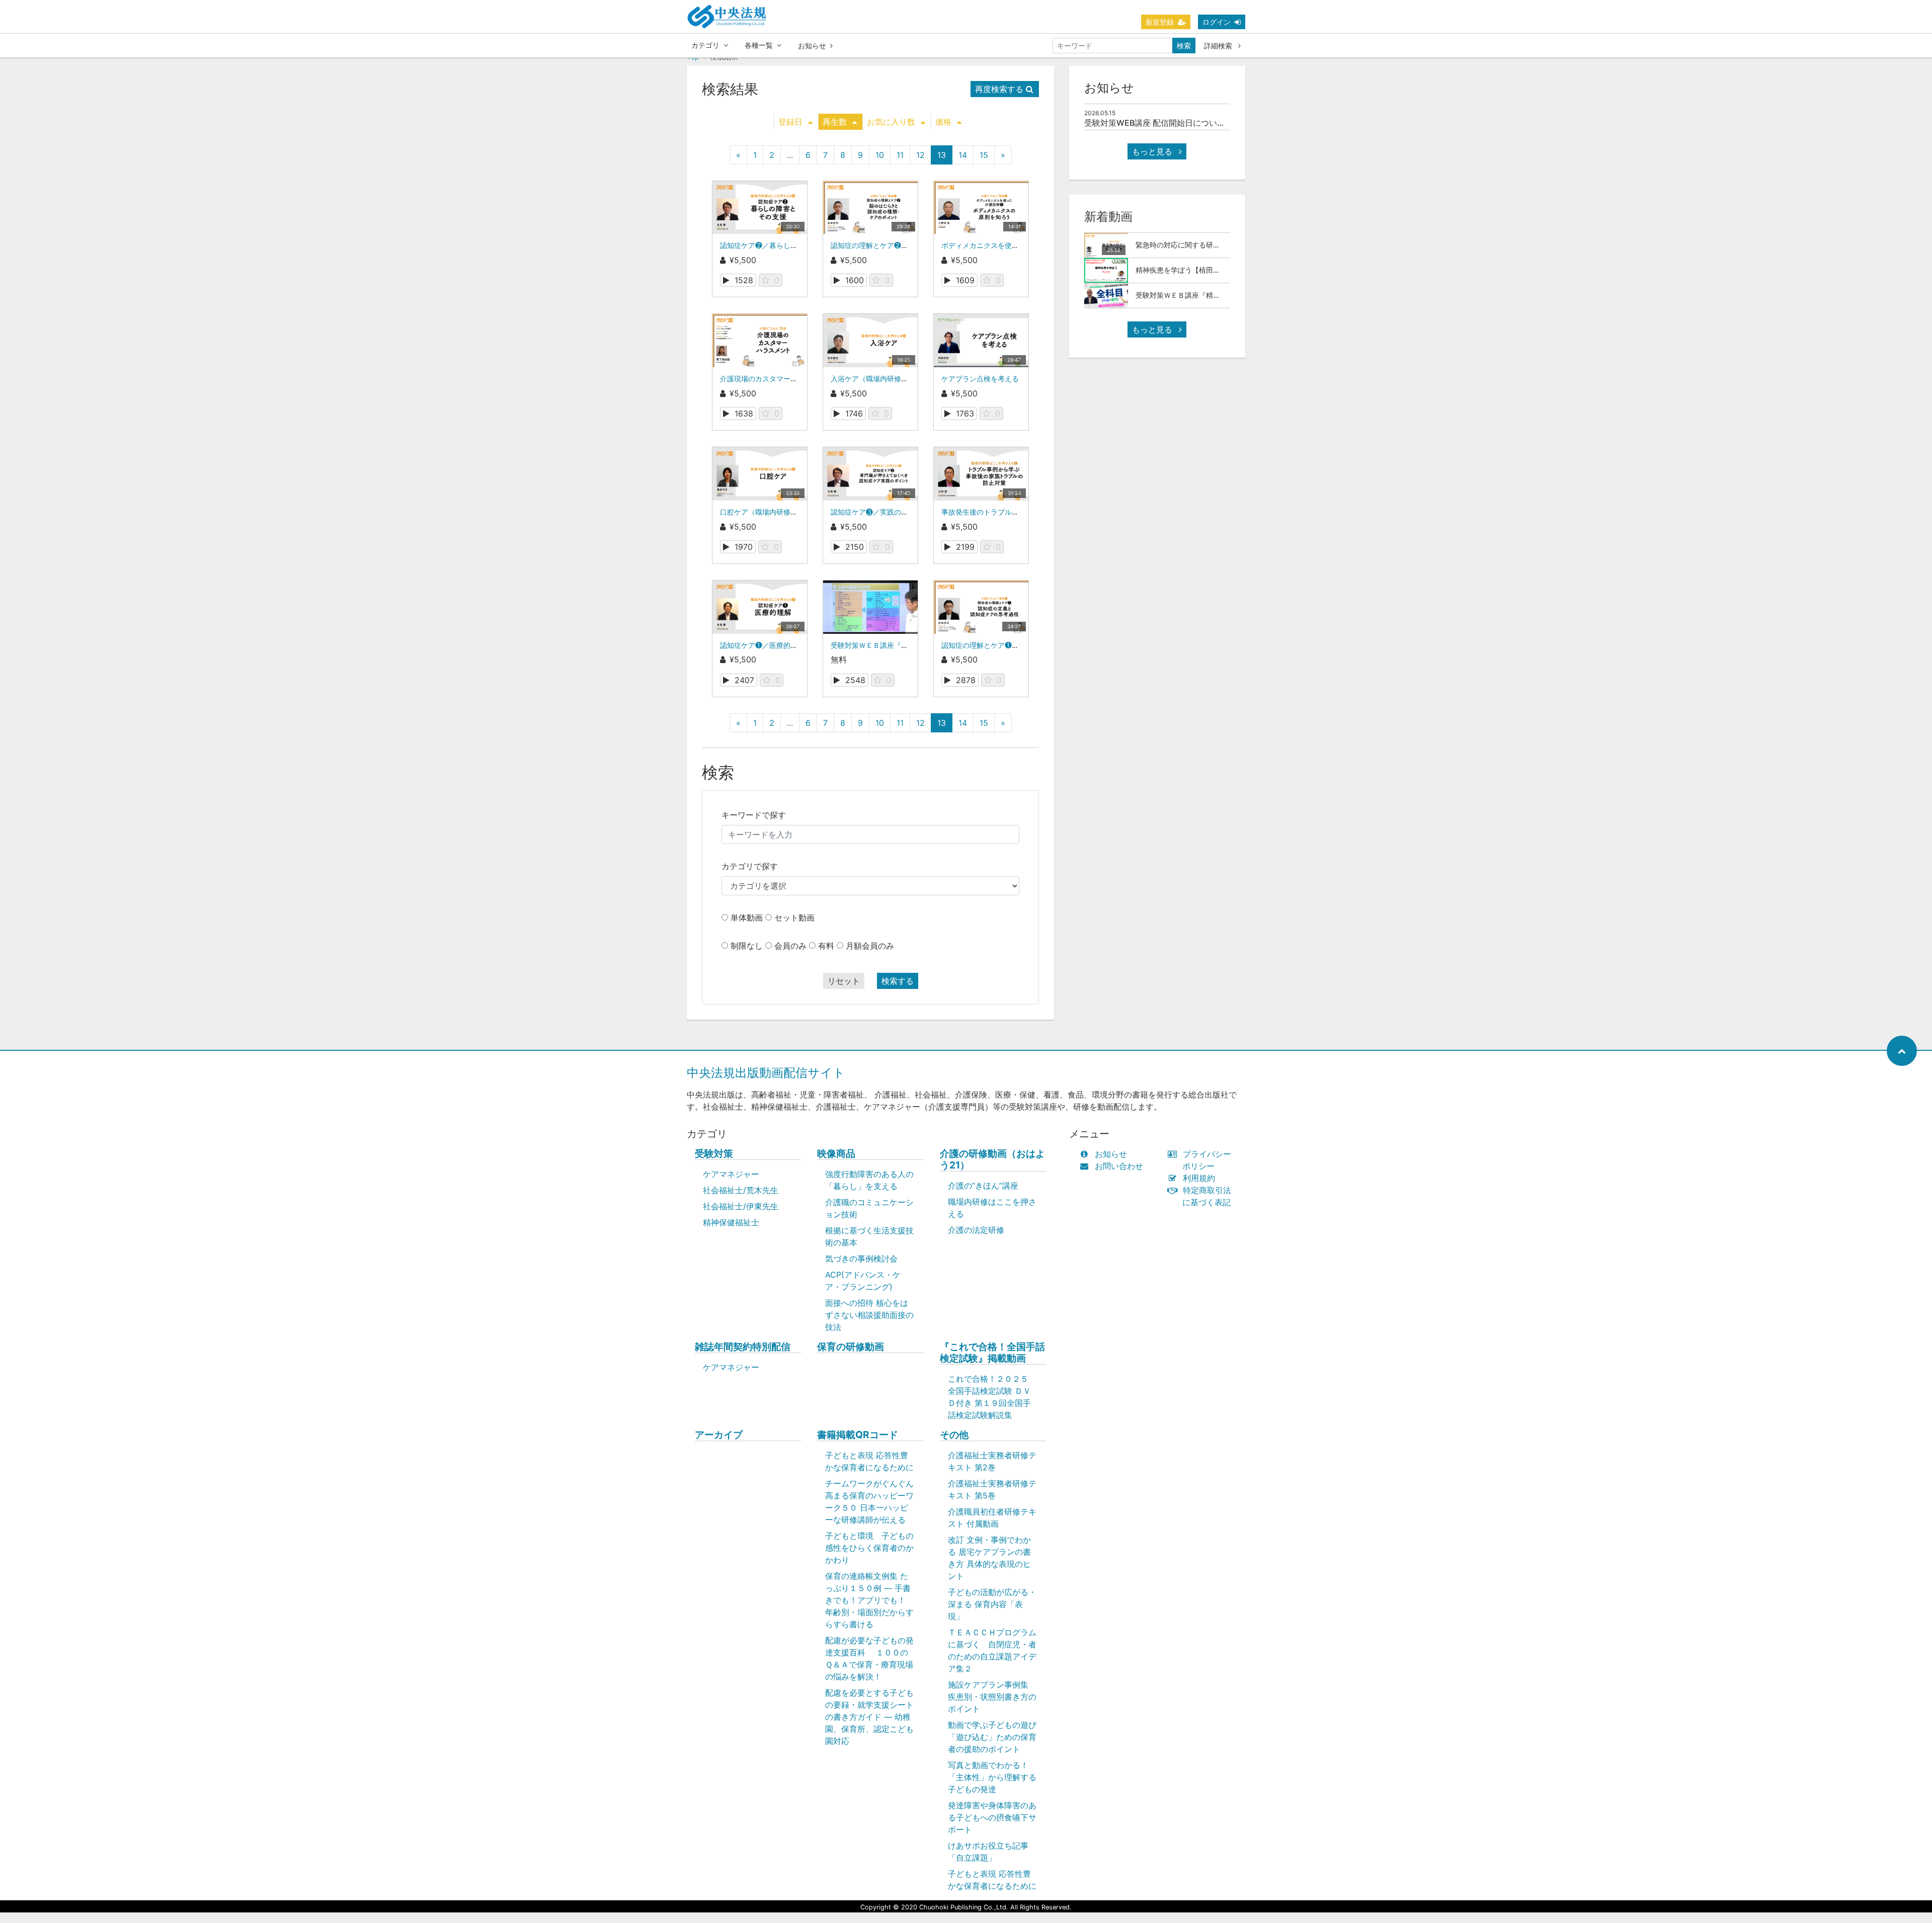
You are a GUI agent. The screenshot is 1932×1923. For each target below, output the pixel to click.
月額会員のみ (870, 946)
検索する (898, 981)
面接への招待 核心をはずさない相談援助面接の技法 (869, 1315)
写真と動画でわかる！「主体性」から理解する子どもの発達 (992, 1777)
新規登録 (1160, 22)
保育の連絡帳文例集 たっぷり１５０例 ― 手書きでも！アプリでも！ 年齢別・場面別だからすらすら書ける (869, 1600)
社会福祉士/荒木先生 (741, 1190)
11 (900, 155)
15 (984, 155)
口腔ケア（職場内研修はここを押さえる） (787, 512)
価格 (943, 122)
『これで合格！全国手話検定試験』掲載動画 (992, 1353)
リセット (844, 981)
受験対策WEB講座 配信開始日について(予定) (1166, 123)
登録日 (790, 122)
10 (880, 155)
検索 (1184, 46)
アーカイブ (719, 1435)
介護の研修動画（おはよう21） (992, 1159)
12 (920, 155)
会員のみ (790, 946)
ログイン (1217, 22)
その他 (954, 1435)
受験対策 (714, 1154)
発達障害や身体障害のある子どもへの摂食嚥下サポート (992, 1817)
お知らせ (812, 46)
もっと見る (1153, 151)
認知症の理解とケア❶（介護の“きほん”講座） (1015, 645)
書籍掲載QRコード (858, 1435)
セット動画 (794, 917)
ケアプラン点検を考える (980, 379)
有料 (826, 946)
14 (963, 155)
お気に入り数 (891, 122)
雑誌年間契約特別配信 (743, 1347)
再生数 (835, 122)
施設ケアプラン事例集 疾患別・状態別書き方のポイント (992, 1697)
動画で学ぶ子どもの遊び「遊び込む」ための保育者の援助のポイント (992, 1737)
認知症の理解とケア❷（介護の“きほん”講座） (904, 245)
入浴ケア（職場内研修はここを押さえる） (898, 379)
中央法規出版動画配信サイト (766, 1073)
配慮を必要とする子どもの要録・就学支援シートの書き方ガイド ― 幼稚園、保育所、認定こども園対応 (869, 1717)
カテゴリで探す (750, 866)
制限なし (747, 946)
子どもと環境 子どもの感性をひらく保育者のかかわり (869, 1548)
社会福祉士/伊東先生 (741, 1206)
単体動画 (747, 917)
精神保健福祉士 (731, 1222)
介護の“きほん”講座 (983, 1186)
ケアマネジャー (731, 1174)
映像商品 (836, 1154)
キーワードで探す (754, 815)
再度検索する (999, 89)
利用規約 (1199, 1178)
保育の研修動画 (851, 1347)
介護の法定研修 (976, 1230)
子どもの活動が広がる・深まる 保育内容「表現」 (992, 1604)
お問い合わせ (1119, 1166)
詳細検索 (1219, 46)
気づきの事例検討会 (861, 1259)
